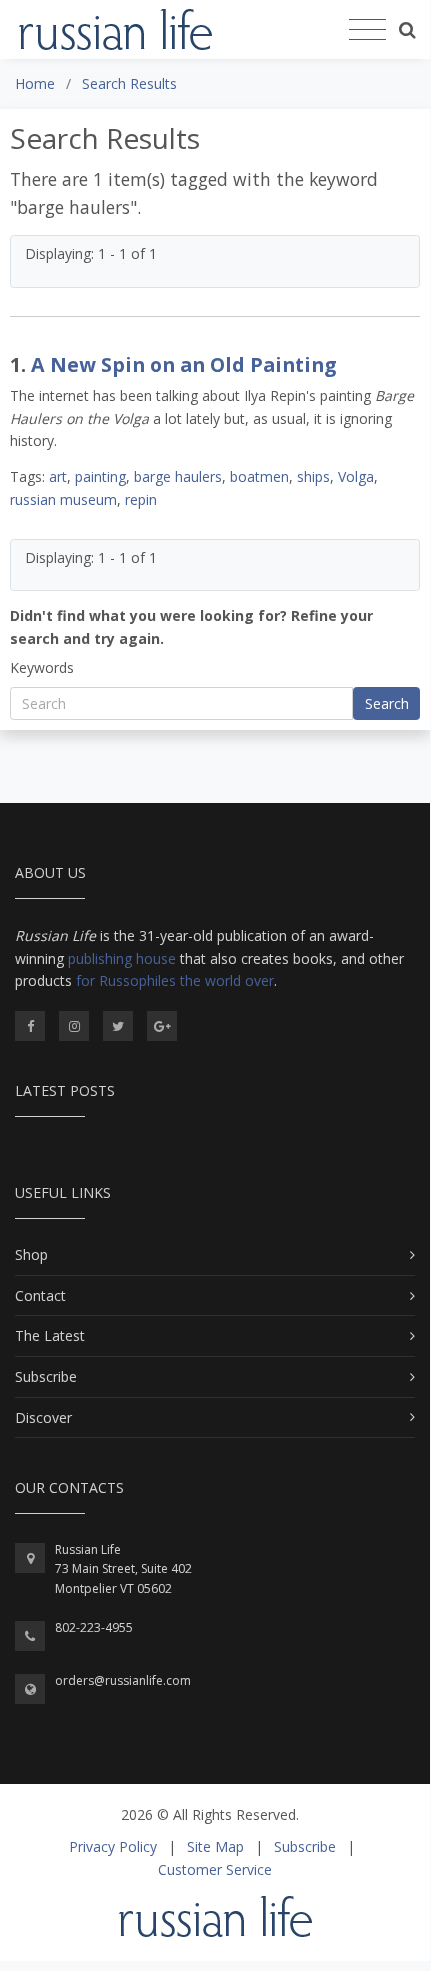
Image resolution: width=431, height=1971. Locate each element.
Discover (43, 1417)
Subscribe (46, 1376)
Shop (31, 1254)
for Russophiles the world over (175, 980)
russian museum (63, 499)
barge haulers (178, 476)
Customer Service (215, 1869)
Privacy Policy (113, 1846)
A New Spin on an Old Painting (183, 364)
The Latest (50, 1335)
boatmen (259, 476)
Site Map (215, 1846)
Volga (356, 476)
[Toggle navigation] (367, 30)
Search (387, 703)
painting (100, 476)
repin (141, 499)
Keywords (42, 667)
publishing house (122, 958)
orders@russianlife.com (123, 1680)
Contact (40, 1295)
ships (313, 476)
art (58, 476)
